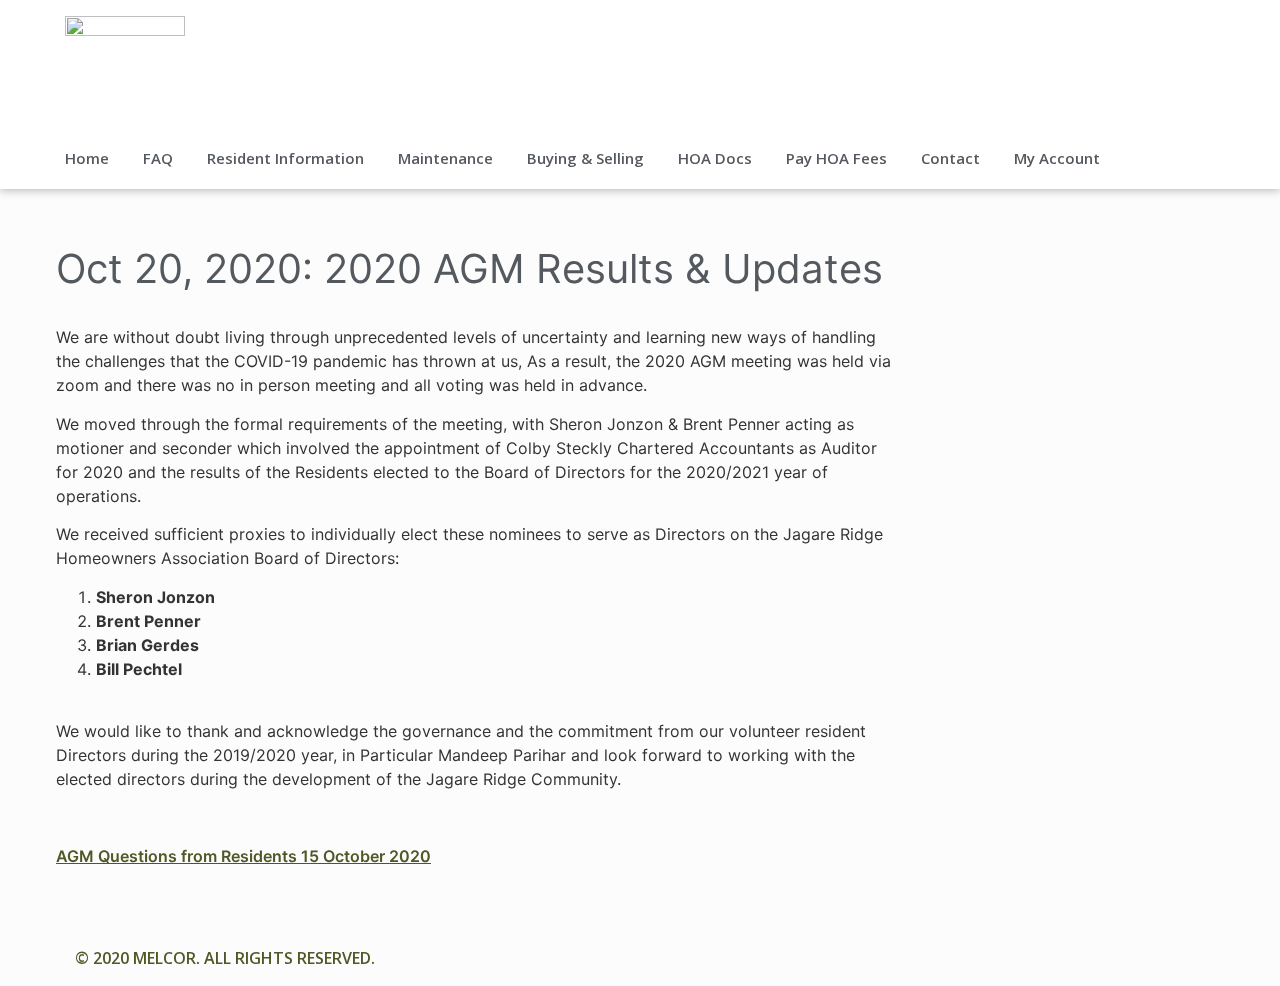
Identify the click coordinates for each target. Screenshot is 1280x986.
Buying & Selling (585, 158)
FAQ (158, 158)
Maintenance (445, 158)
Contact (950, 158)
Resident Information (285, 158)
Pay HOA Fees (836, 158)
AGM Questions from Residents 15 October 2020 (243, 856)
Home (87, 158)
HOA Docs (715, 158)
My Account (1057, 158)
